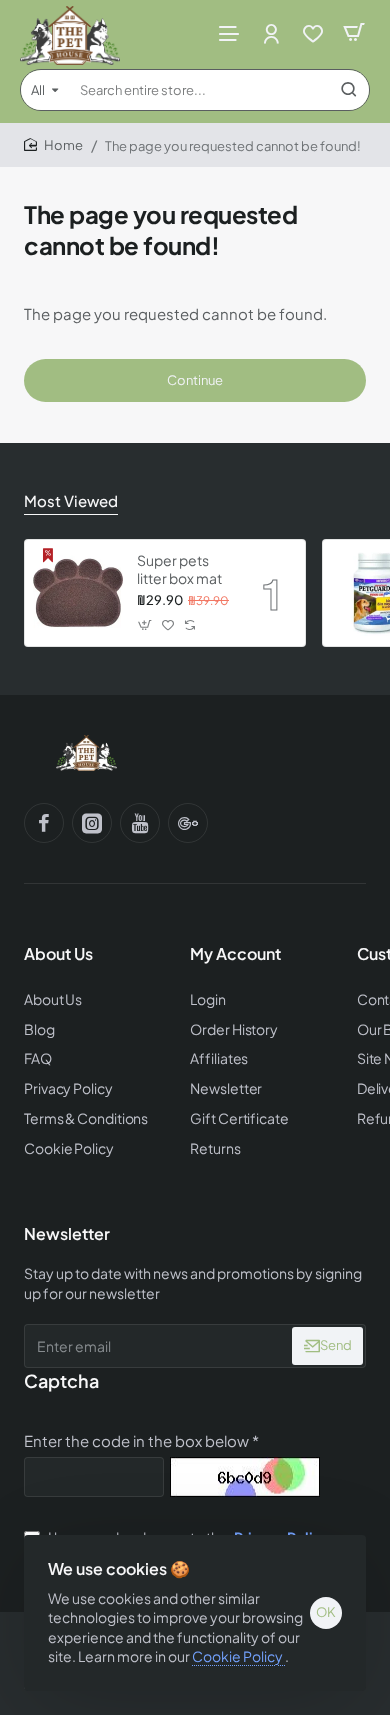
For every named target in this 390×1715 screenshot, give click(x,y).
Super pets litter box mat (179, 569)
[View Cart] (354, 32)
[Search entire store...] (349, 90)
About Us (58, 954)
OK (326, 1612)
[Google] (188, 823)
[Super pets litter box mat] (78, 593)
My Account (235, 954)
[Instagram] (92, 823)
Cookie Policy (238, 1656)
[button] (145, 624)
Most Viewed (71, 500)
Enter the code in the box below (136, 1440)
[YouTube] (140, 823)
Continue (195, 380)
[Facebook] (44, 823)
